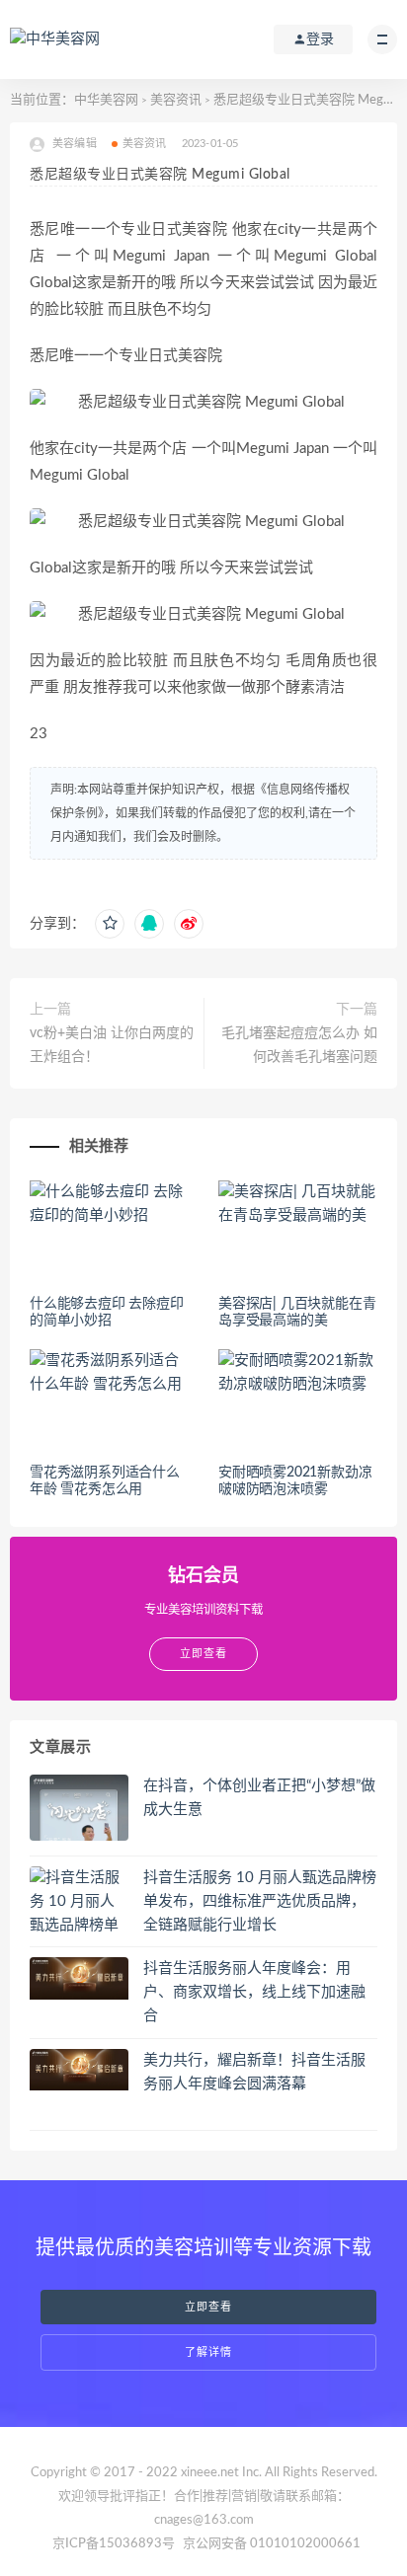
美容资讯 (176, 100)
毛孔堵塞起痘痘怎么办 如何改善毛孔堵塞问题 (299, 1045)
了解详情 (208, 2352)
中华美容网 (106, 100)
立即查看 (208, 2307)
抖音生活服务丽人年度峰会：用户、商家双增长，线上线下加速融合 (254, 1992)
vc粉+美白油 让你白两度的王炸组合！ (112, 1045)
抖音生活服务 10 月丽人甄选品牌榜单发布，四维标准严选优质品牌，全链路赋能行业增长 (260, 1901)
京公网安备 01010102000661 (272, 2544)
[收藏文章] (110, 924)
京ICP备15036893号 (114, 2544)
